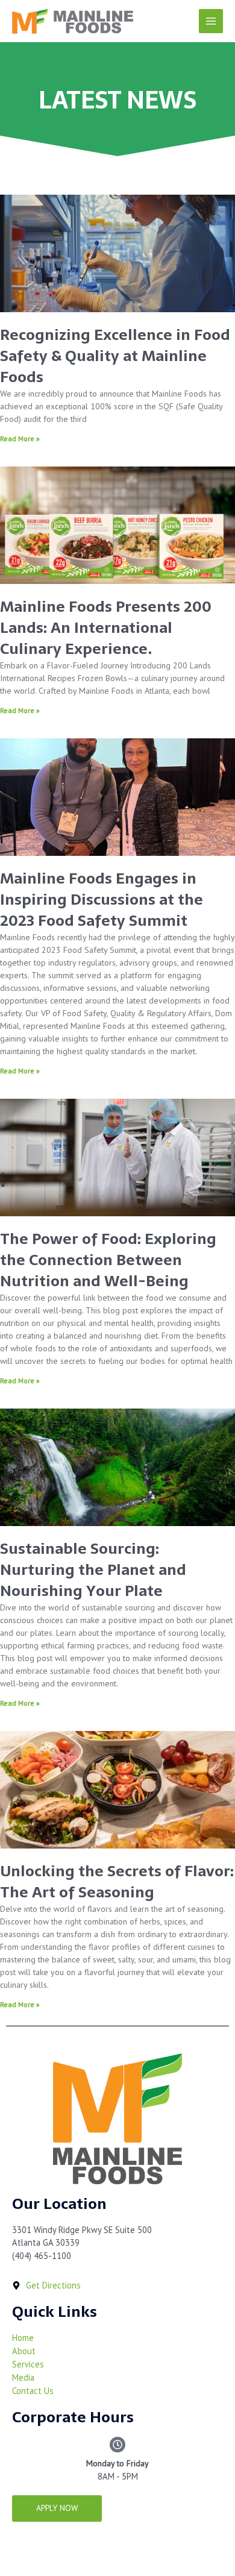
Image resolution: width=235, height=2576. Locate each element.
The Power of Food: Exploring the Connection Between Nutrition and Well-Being (108, 1260)
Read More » (20, 438)
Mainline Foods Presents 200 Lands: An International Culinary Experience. (106, 627)
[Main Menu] (211, 21)
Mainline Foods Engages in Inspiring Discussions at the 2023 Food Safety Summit (102, 899)
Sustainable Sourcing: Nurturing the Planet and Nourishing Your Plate (93, 1569)
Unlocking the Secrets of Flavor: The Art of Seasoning (117, 1881)
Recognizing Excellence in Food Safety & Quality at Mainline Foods (115, 356)
